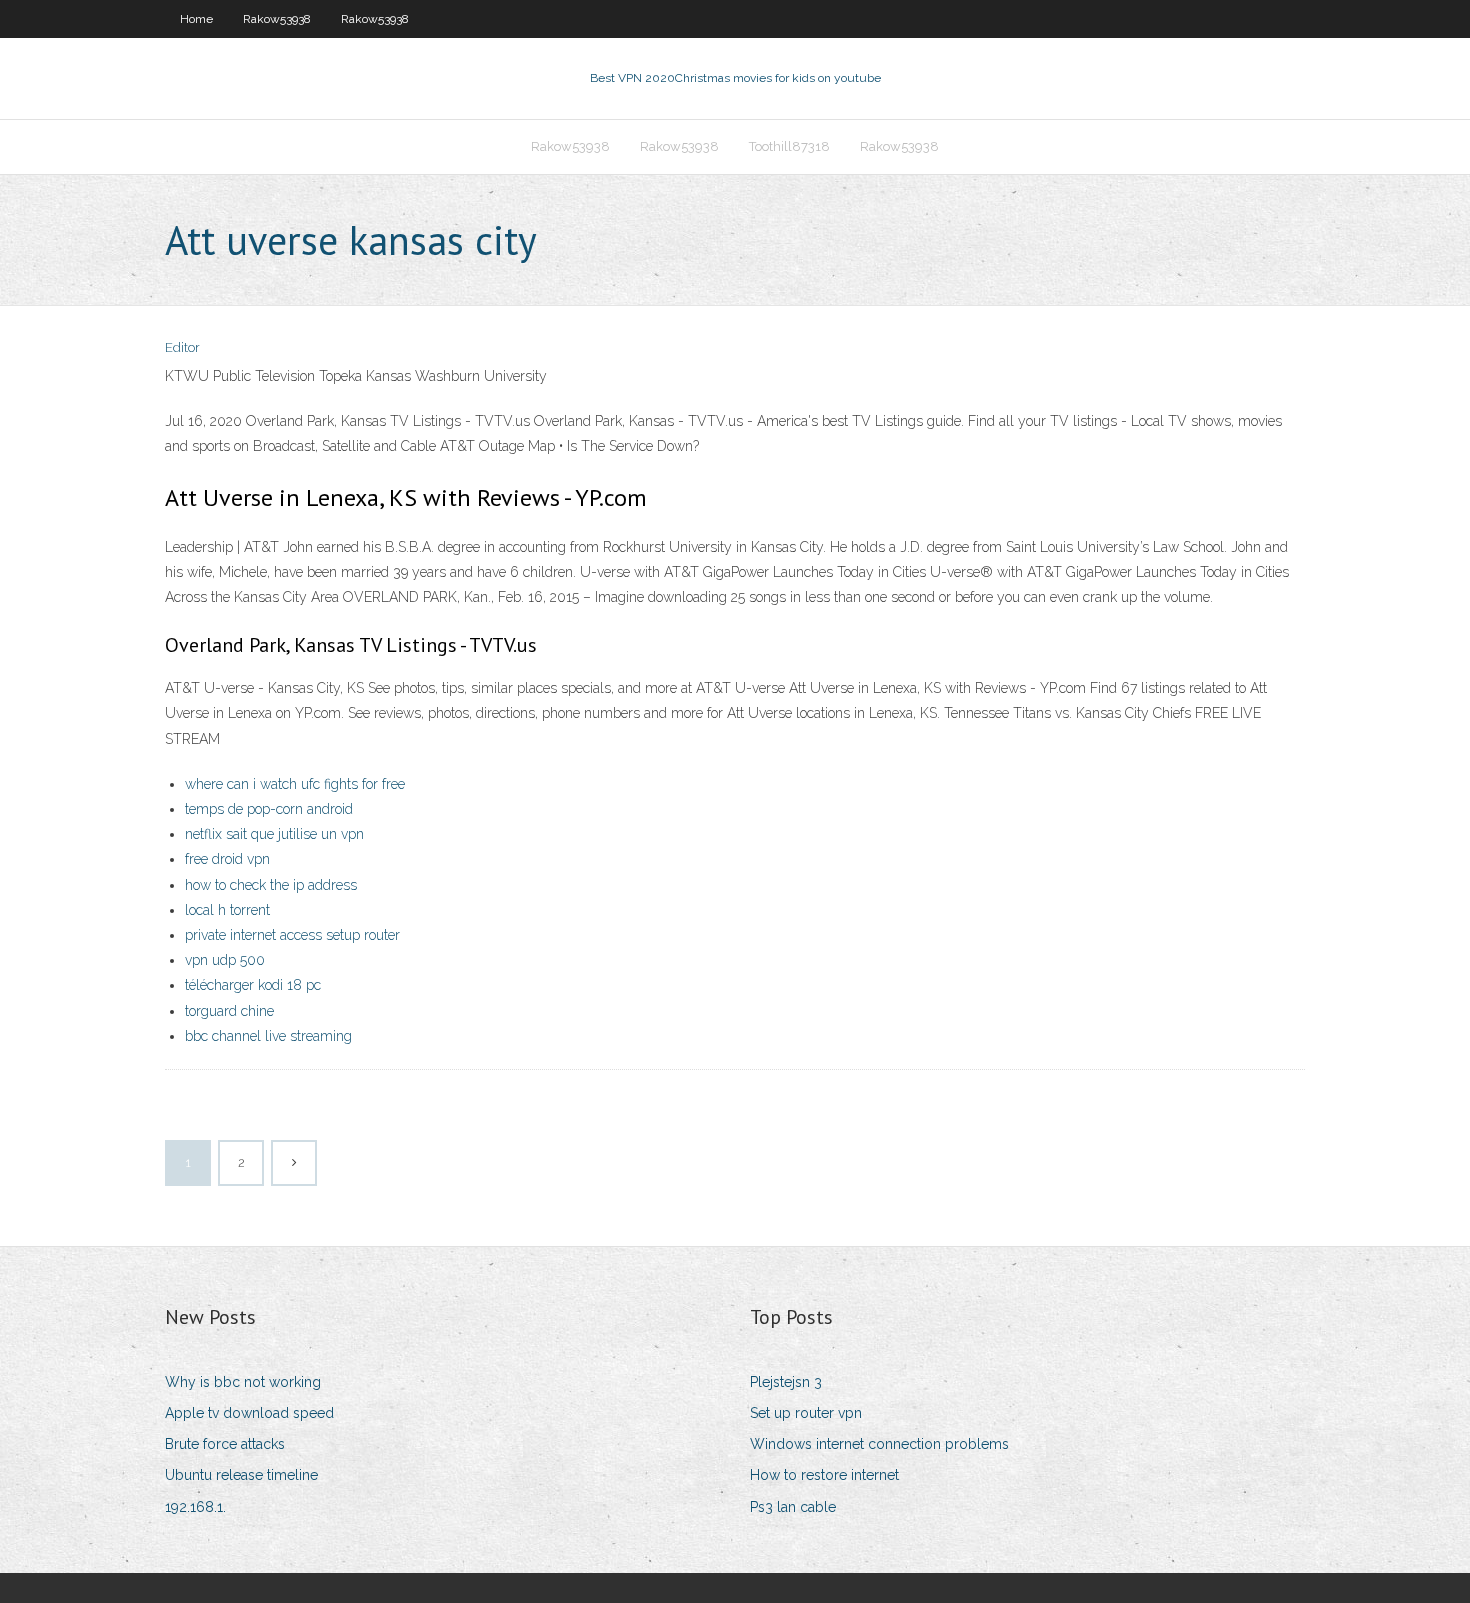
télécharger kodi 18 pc (253, 985)
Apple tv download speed (249, 1413)
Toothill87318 (789, 146)
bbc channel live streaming (268, 1036)
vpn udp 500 (225, 960)
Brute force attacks (225, 1444)
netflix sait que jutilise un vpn (274, 834)
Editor (182, 347)
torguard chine (229, 1011)
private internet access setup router (292, 935)
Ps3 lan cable (793, 1507)
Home (196, 19)
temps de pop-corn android (269, 809)
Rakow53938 (277, 19)
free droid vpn (227, 859)
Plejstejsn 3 (786, 1382)
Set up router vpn (806, 1413)
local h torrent (227, 910)
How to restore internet (824, 1475)
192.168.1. (195, 1507)
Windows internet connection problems (879, 1444)
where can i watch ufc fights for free (295, 784)
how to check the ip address (271, 885)
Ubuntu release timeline (241, 1475)
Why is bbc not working (243, 1382)
